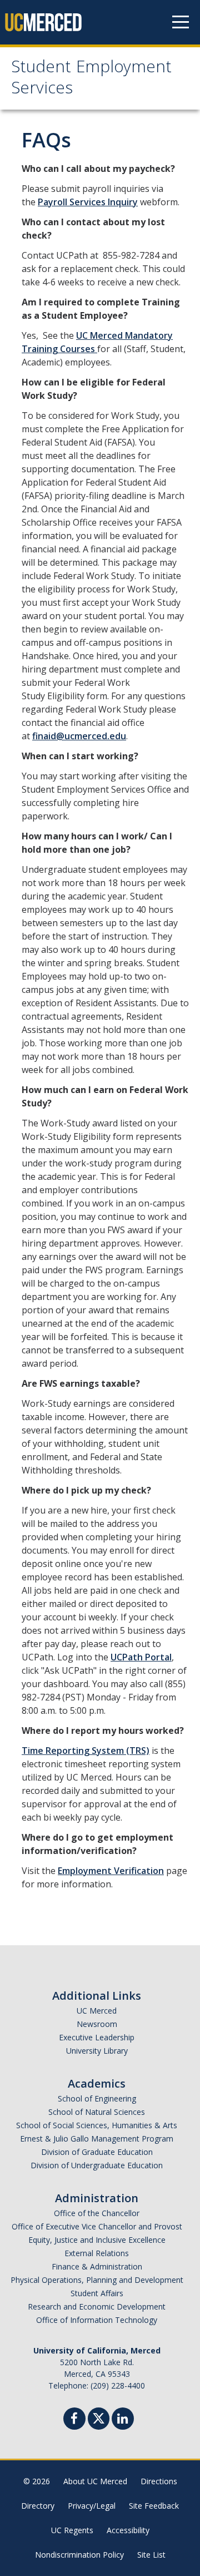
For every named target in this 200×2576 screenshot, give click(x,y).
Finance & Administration (97, 2266)
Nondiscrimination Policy (79, 2555)
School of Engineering (97, 2098)
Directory (38, 2506)
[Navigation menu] (181, 22)
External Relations (97, 2253)
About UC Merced (95, 2481)
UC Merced (97, 2011)
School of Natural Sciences (97, 2112)
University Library (97, 2051)
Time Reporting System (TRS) (86, 1751)
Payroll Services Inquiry (88, 202)
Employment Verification (111, 1871)
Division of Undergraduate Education (97, 2165)
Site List (151, 2555)
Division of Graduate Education (97, 2152)
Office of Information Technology (97, 2320)
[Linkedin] (123, 2420)
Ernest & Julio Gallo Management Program (97, 2139)
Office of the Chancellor (97, 2213)
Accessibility (128, 2530)
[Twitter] (99, 2417)
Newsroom (97, 2024)
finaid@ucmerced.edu (79, 736)
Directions (159, 2481)
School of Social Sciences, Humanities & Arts (97, 2125)
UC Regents (72, 2530)
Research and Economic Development (97, 2306)
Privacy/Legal (92, 2506)
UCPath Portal (141, 1657)
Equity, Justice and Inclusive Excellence (97, 2240)
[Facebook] (74, 2420)
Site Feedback (154, 2506)
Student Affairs (97, 2293)
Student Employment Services (91, 79)
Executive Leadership (97, 2037)
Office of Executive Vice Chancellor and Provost (97, 2226)
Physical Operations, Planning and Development (97, 2280)
